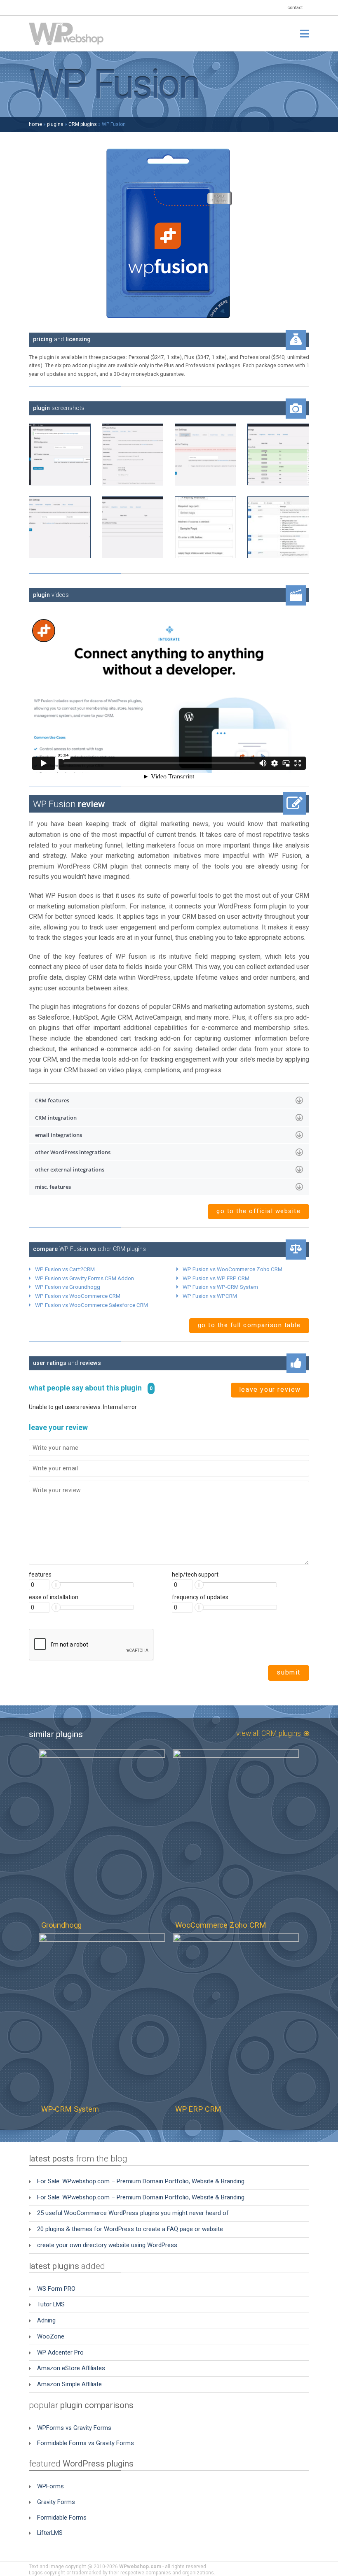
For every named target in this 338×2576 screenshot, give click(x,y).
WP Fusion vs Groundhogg (68, 1287)
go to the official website (258, 1211)
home (35, 124)
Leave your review (270, 1389)
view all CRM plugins (269, 1734)
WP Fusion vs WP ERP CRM (216, 1278)
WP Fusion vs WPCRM (210, 1296)
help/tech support (195, 1574)
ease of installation (54, 1597)
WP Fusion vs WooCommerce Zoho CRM (232, 1269)
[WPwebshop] (66, 34)
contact (295, 8)
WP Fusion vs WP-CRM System (220, 1287)
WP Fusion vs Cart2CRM (65, 1269)
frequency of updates (200, 1597)
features (40, 1574)
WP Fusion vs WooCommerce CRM (78, 1296)
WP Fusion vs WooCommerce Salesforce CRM (92, 1305)
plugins (55, 124)
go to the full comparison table (249, 1325)
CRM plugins (83, 124)
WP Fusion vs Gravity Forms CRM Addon (84, 1278)
